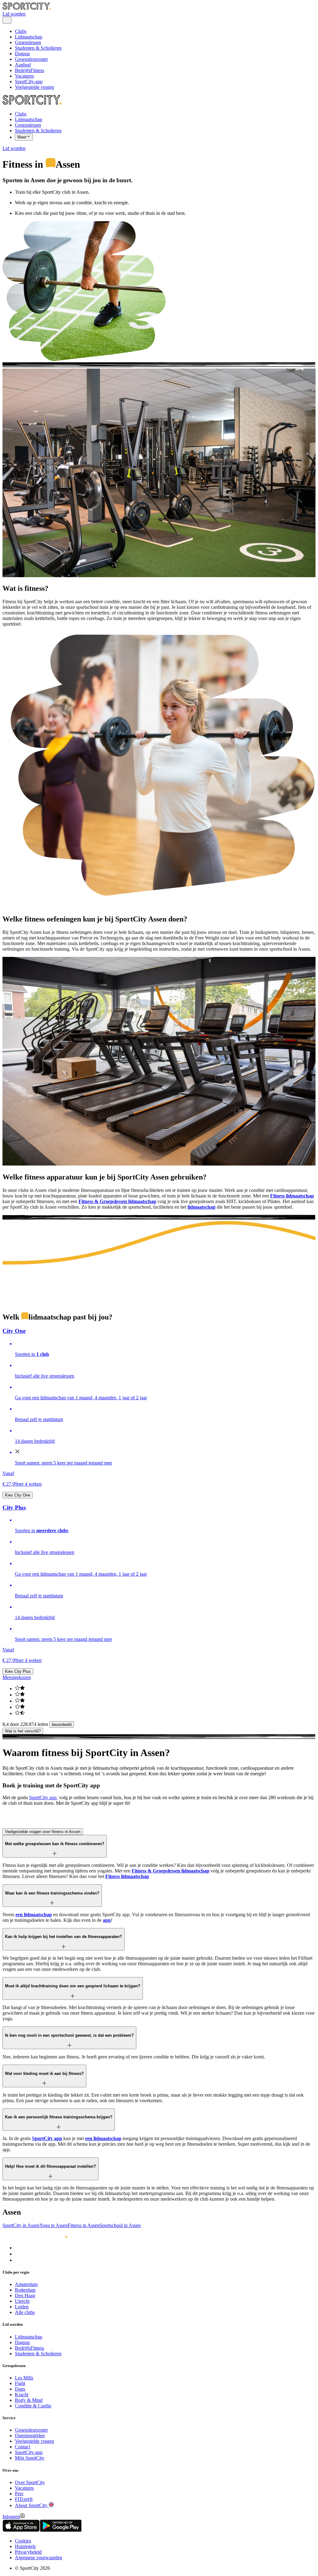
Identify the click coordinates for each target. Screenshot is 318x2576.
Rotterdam (25, 2290)
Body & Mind (29, 2400)
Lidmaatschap (29, 37)
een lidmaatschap (34, 1915)
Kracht (22, 2395)
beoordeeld (62, 1725)
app (107, 1920)
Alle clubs (25, 2312)
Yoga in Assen (54, 2225)
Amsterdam (26, 2284)
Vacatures (24, 76)
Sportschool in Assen (120, 2225)
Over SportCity (30, 2482)
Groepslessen (28, 42)
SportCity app (43, 1797)
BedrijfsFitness (30, 70)
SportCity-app (29, 81)
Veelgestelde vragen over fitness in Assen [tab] (43, 1832)
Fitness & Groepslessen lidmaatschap (117, 1201)
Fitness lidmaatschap (292, 1196)
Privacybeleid (28, 2552)
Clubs (21, 31)
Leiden (22, 2307)
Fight (20, 2383)
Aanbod (23, 65)
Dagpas (22, 54)
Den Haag (25, 2295)
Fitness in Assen (84, 2225)
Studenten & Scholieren (38, 48)
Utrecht (22, 2301)
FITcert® (24, 2499)
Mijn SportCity (30, 2458)
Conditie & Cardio (33, 2406)
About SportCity (32, 2505)
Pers (19, 2494)
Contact (23, 2447)
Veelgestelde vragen (34, 87)
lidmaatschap (202, 1207)
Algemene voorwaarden (39, 2558)
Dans (20, 2389)
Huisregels (25, 2546)
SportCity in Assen (21, 2225)
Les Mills (24, 2378)
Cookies (23, 2541)
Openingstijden (30, 2436)
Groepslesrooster (31, 59)
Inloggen (11, 2517)
